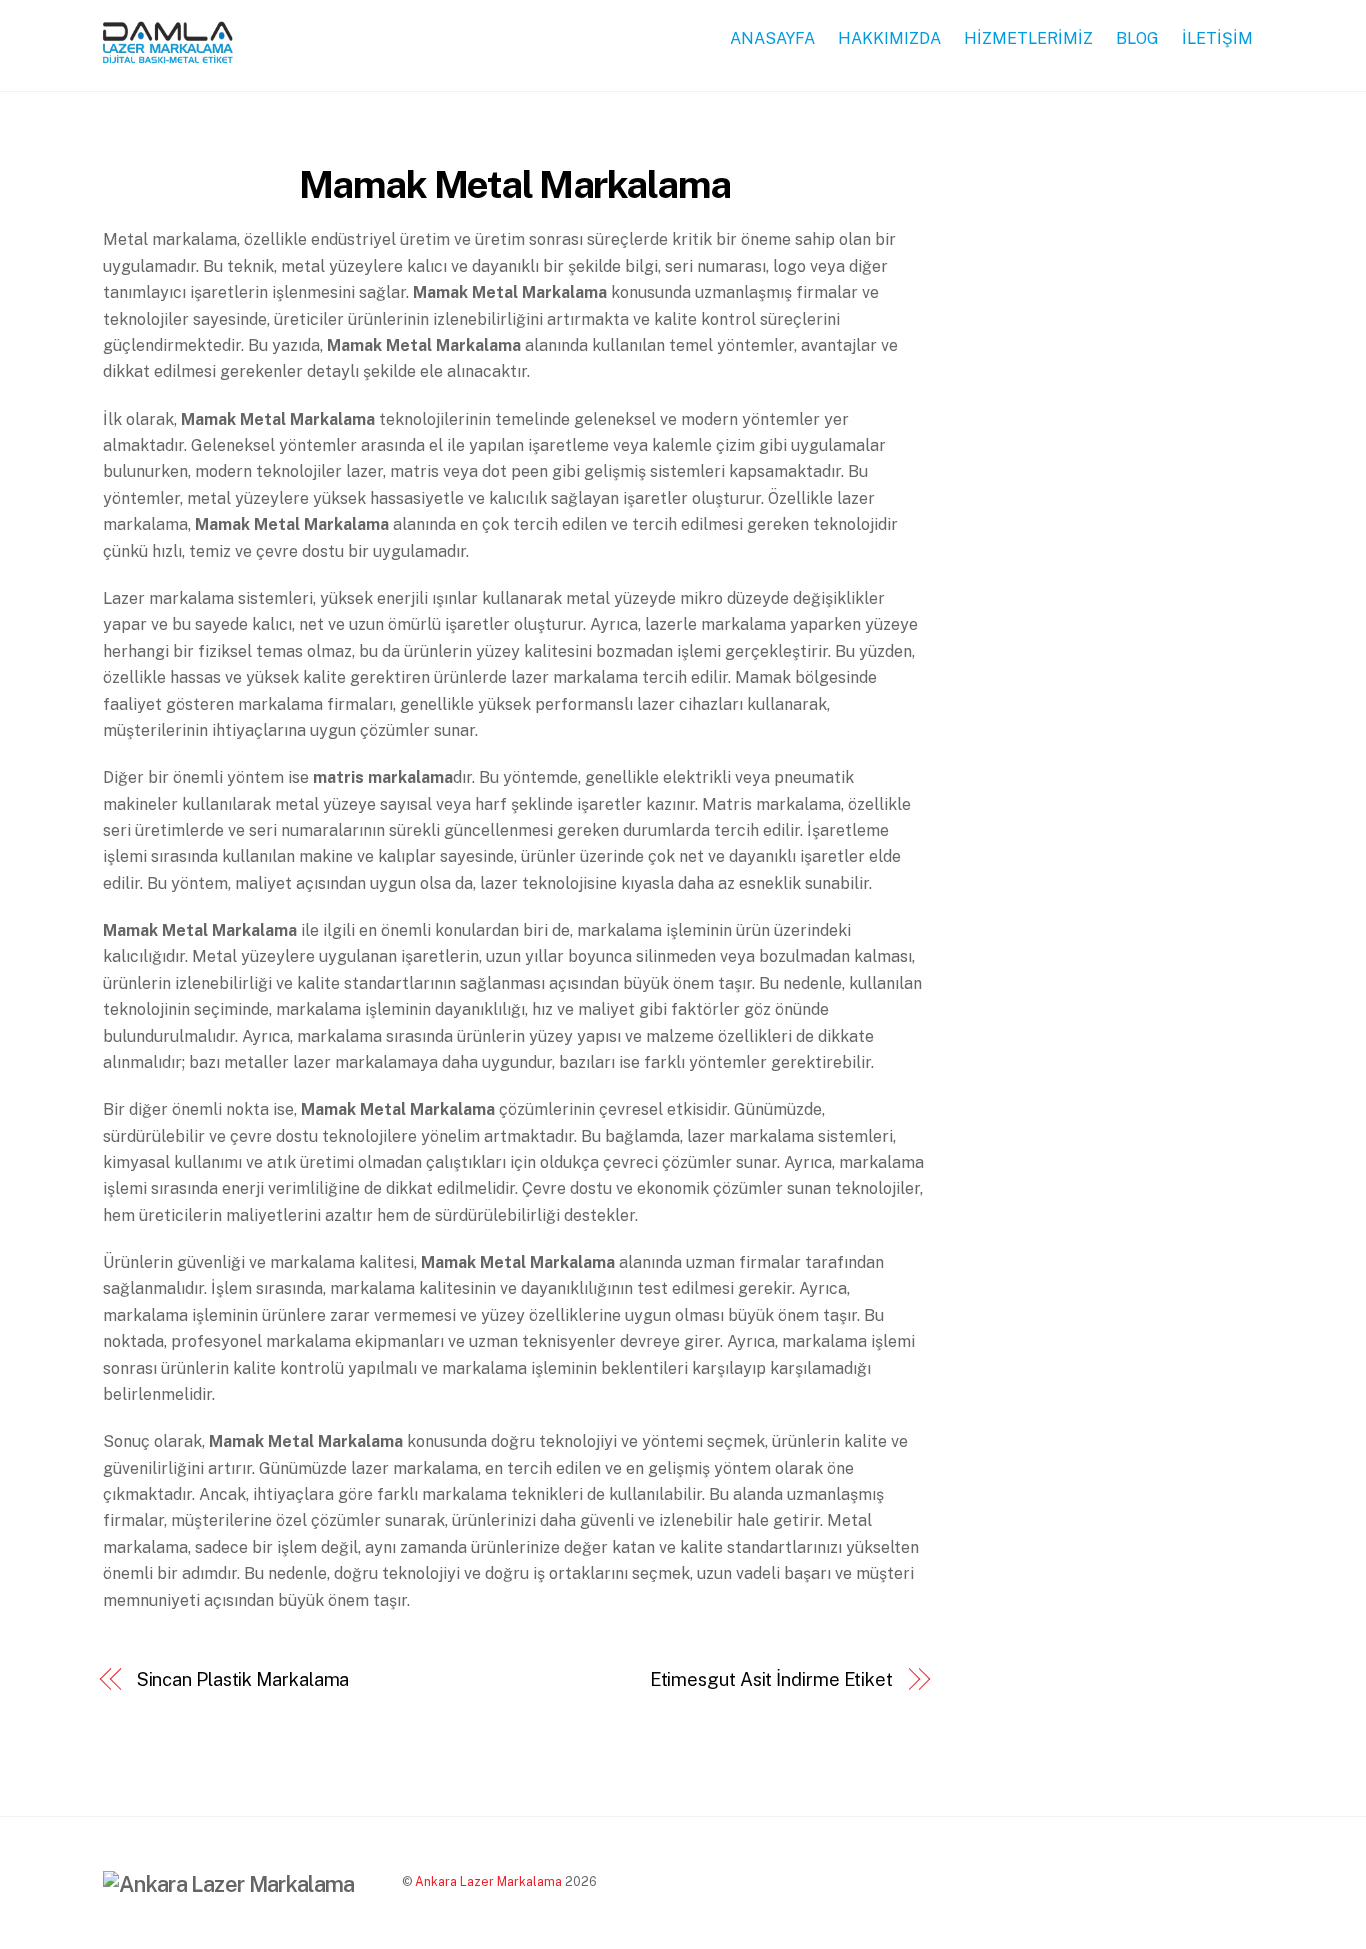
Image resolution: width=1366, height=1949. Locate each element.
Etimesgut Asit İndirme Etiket (771, 1679)
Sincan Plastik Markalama (243, 1679)
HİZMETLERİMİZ (1028, 38)
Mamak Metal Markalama (515, 184)
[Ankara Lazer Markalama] (168, 53)
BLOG (1137, 38)
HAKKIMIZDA (889, 38)
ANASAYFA (772, 38)
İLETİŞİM (1217, 38)
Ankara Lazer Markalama (488, 1881)
